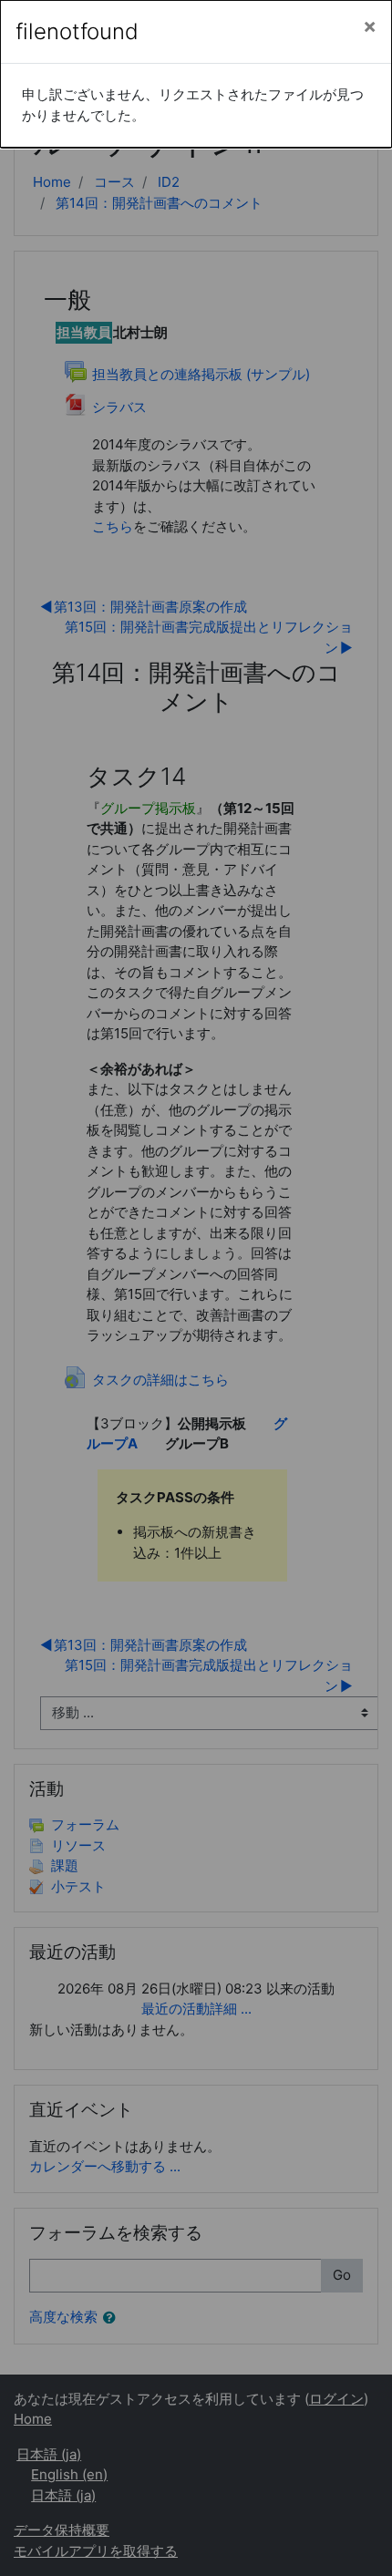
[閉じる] (370, 26)
